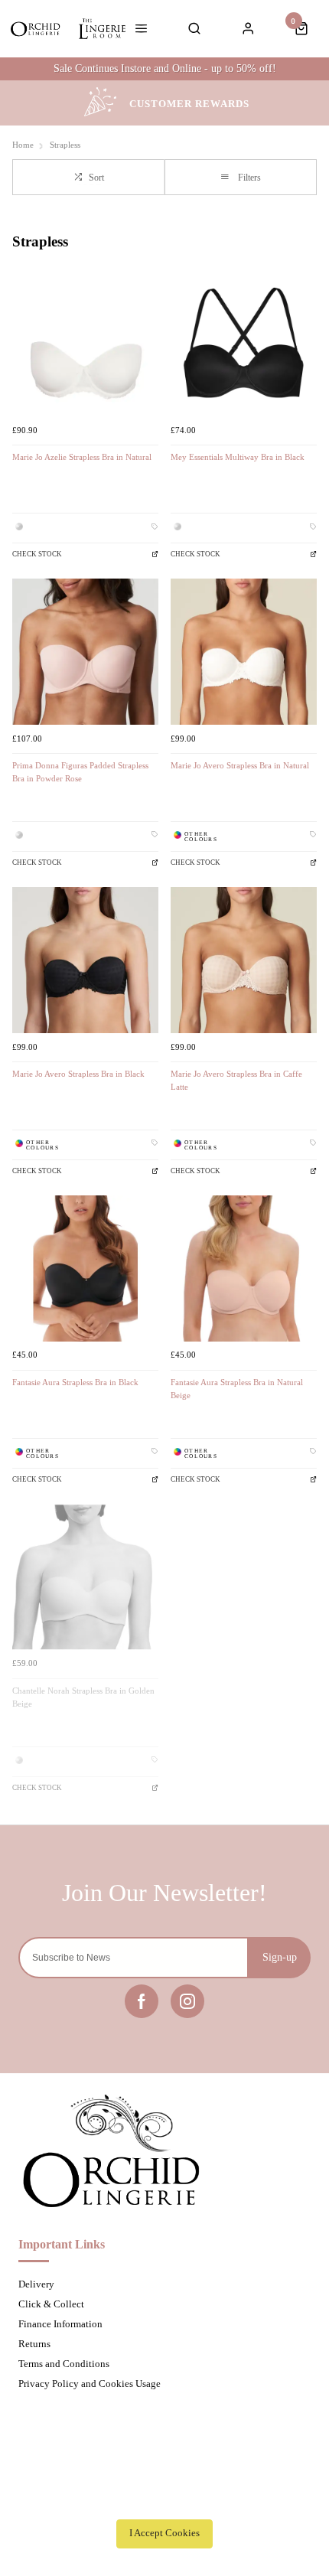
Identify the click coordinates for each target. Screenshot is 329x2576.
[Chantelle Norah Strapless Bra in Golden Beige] (85, 1577)
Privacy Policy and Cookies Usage (90, 2384)
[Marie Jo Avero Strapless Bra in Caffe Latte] (244, 960)
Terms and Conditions (64, 2364)
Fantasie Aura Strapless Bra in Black (75, 1383)
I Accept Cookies (164, 2533)
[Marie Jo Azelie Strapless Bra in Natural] (85, 343)
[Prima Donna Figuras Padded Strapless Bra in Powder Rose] (85, 652)
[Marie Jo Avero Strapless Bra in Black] (85, 960)
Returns (34, 2344)
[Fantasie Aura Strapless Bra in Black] (85, 1268)
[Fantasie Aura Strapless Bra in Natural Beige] (244, 1268)
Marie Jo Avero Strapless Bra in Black (78, 1074)
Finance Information (60, 2324)
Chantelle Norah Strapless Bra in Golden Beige (83, 1697)
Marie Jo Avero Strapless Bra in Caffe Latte (236, 1081)
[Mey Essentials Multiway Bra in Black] (244, 343)
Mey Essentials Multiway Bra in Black (238, 457)
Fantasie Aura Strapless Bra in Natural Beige (237, 1389)
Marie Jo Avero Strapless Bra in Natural (240, 766)
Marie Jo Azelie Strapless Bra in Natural (82, 457)
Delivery (36, 2284)
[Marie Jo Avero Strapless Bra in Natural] (244, 652)
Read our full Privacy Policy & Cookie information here (164, 2499)
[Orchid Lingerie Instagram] (187, 2001)
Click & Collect (51, 2304)
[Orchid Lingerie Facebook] (142, 2001)
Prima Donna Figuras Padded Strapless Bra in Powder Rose (80, 772)
